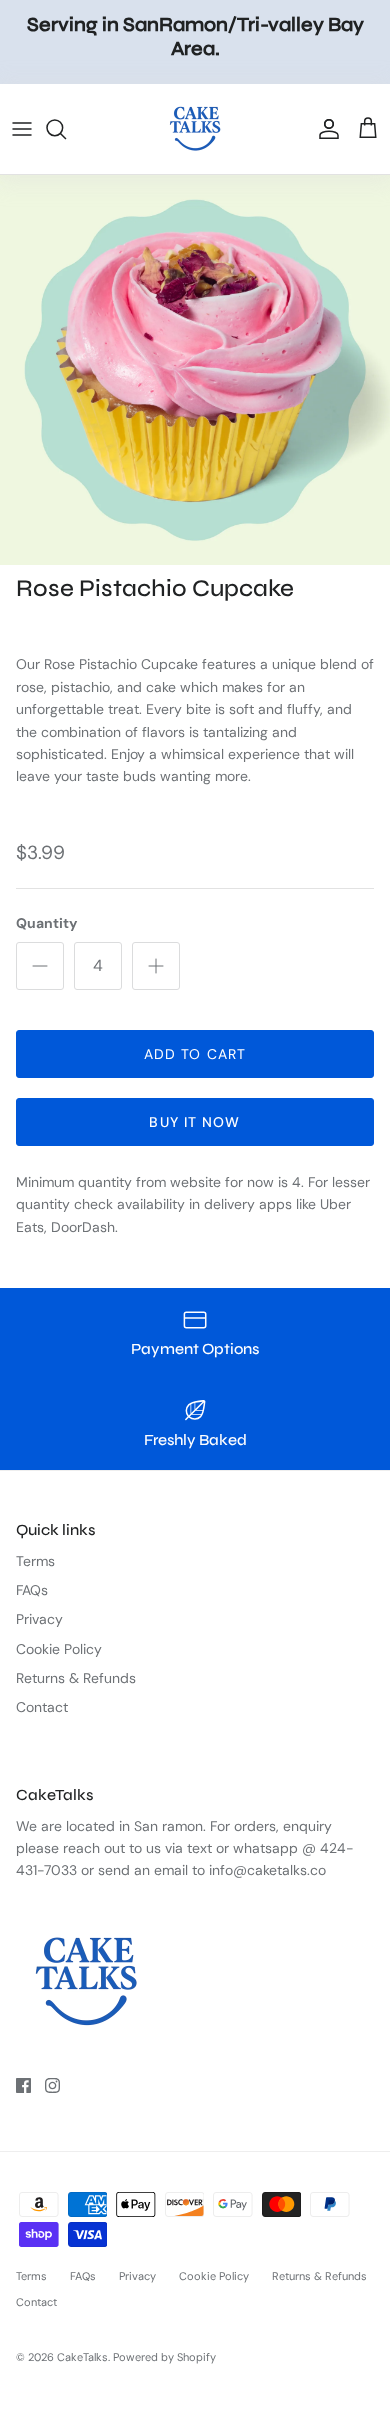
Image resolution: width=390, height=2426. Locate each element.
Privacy (39, 1619)
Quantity (46, 923)
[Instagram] (52, 2085)
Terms (35, 1561)
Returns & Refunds (76, 1678)
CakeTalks (82, 2357)
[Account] (324, 129)
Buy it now (194, 1122)
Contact (42, 1707)
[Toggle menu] (22, 129)
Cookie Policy (59, 1649)
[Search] (66, 129)
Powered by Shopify (164, 2357)
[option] (195, 370)
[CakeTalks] (195, 129)
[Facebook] (23, 2085)
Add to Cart (195, 1054)
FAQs (32, 1590)
